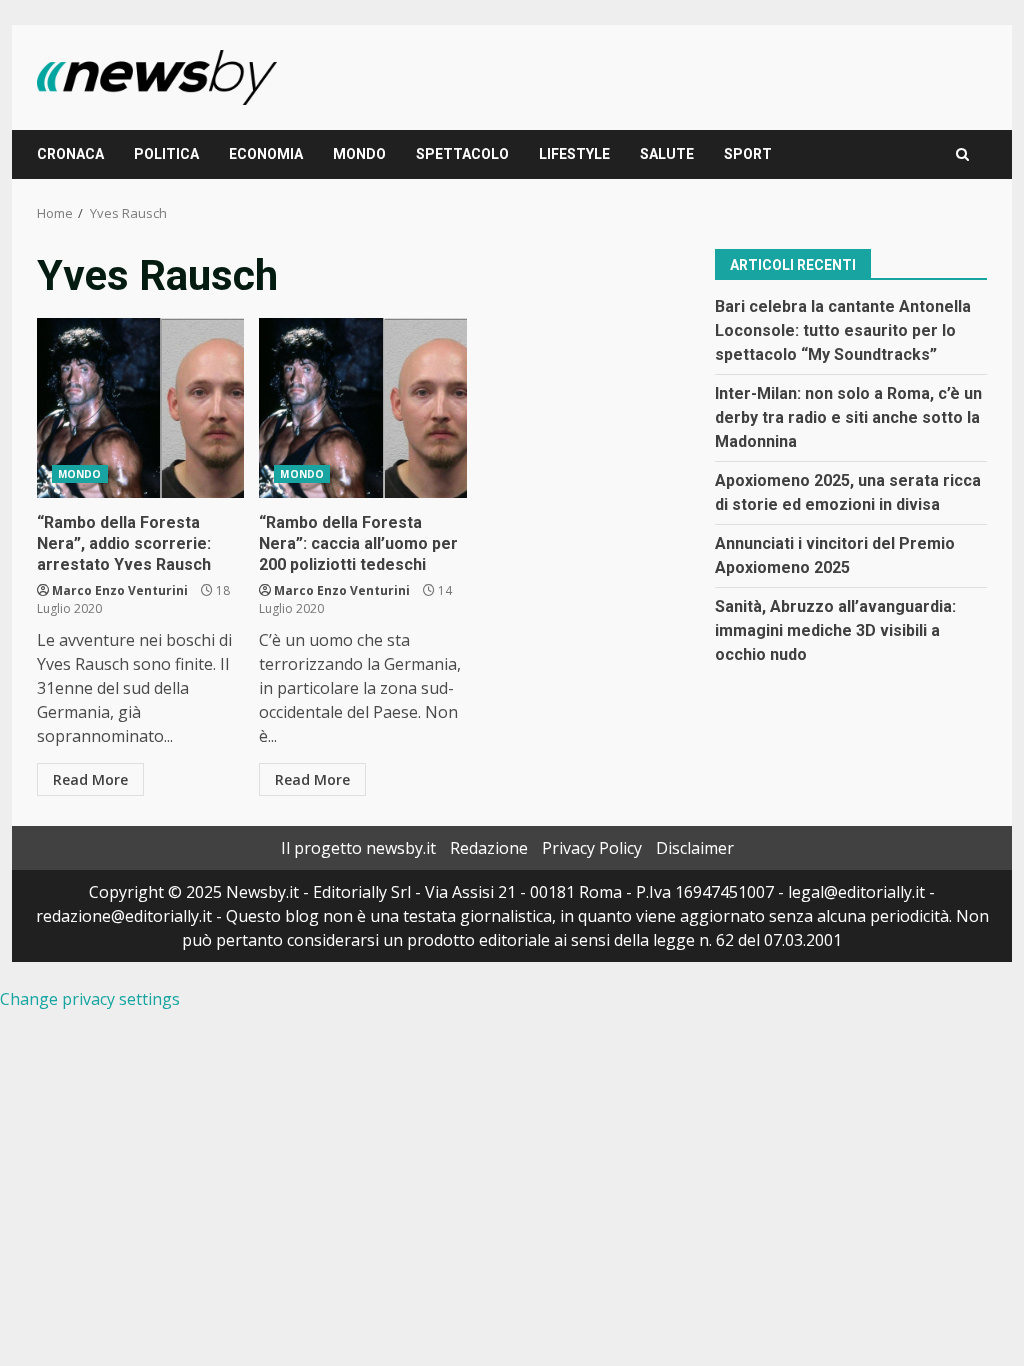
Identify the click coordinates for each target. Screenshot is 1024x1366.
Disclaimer (695, 848)
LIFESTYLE (574, 154)
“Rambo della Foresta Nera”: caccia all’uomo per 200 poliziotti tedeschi (362, 408)
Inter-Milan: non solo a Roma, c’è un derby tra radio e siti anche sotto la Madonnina (848, 417)
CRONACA (70, 154)
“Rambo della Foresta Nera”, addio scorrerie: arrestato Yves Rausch (140, 408)
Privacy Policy (592, 848)
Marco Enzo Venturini (120, 590)
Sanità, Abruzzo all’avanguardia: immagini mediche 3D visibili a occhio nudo (835, 630)
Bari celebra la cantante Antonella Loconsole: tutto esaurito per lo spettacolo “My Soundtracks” (843, 330)
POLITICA (166, 154)
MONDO (359, 154)
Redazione (489, 848)
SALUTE (667, 154)
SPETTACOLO (462, 154)
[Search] (962, 154)
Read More (90, 779)
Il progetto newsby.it (358, 848)
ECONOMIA (266, 154)
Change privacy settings (90, 999)
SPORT (748, 154)
